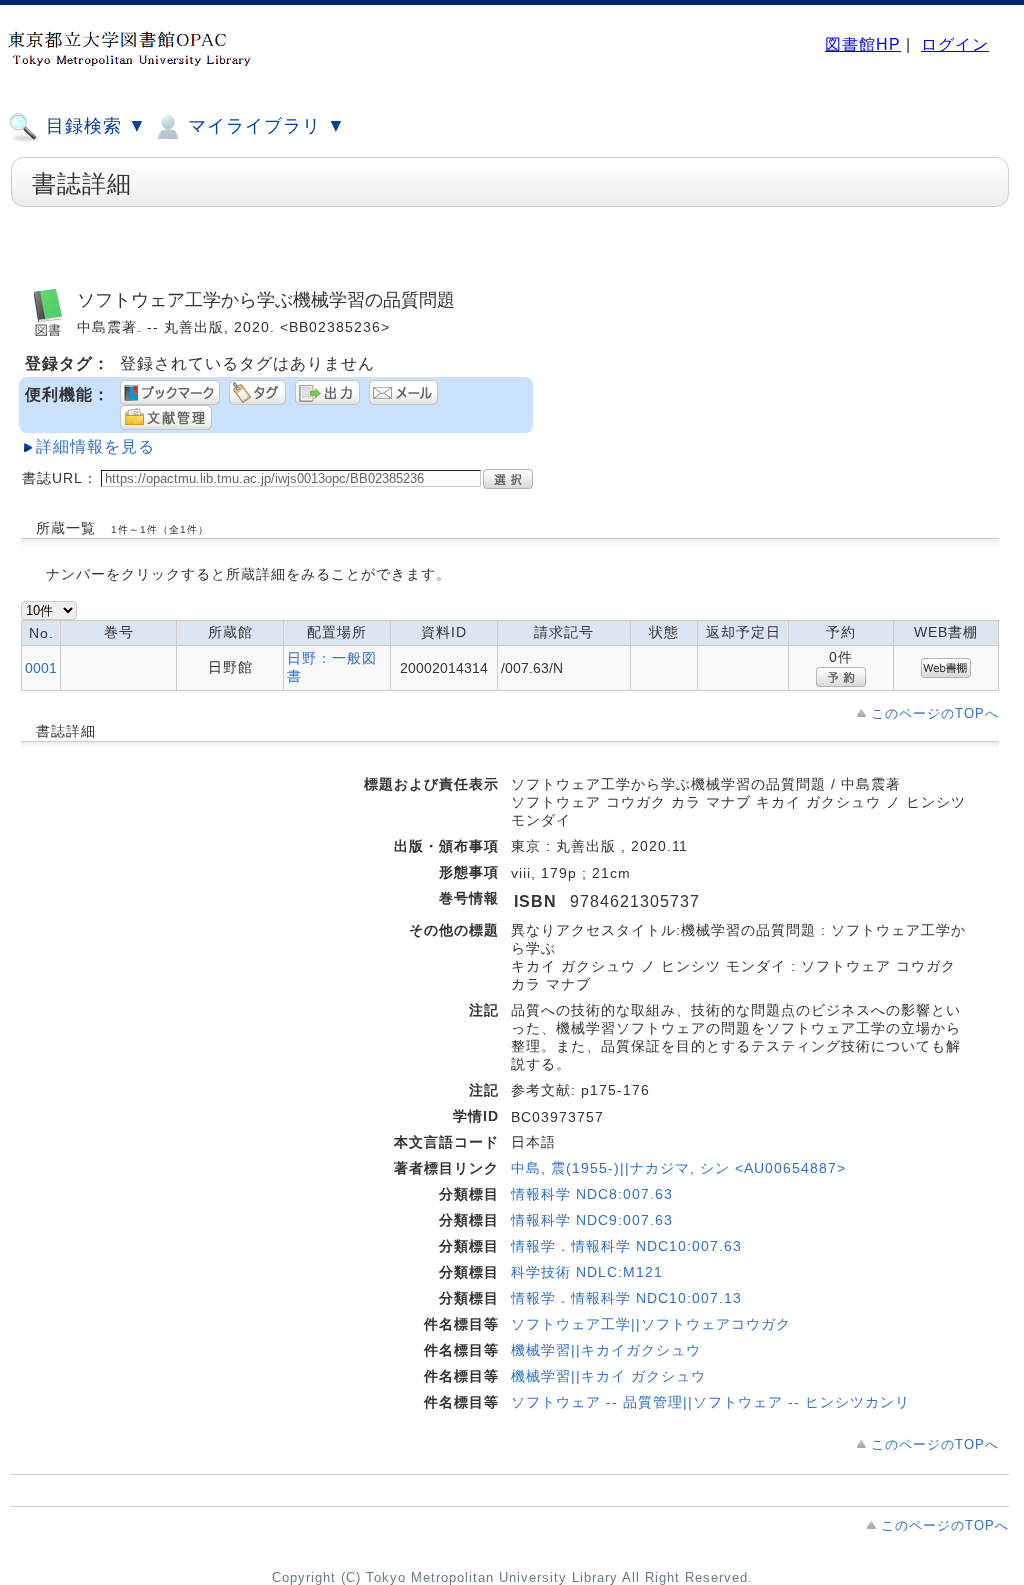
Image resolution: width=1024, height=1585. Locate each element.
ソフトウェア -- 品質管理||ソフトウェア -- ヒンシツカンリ (710, 1402)
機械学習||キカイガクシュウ (606, 1350)
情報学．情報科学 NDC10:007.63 (626, 1246)
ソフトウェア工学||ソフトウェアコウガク (651, 1324)
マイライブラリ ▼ (264, 126)
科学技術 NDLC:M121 (587, 1272)
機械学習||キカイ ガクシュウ (608, 1376)
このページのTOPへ (935, 713)
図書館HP (863, 44)
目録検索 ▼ (93, 126)
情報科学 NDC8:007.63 (592, 1194)
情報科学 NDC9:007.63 (592, 1220)
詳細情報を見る (95, 446)
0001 (41, 668)
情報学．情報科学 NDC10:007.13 (626, 1298)
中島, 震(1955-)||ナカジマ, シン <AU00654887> (678, 1168)
